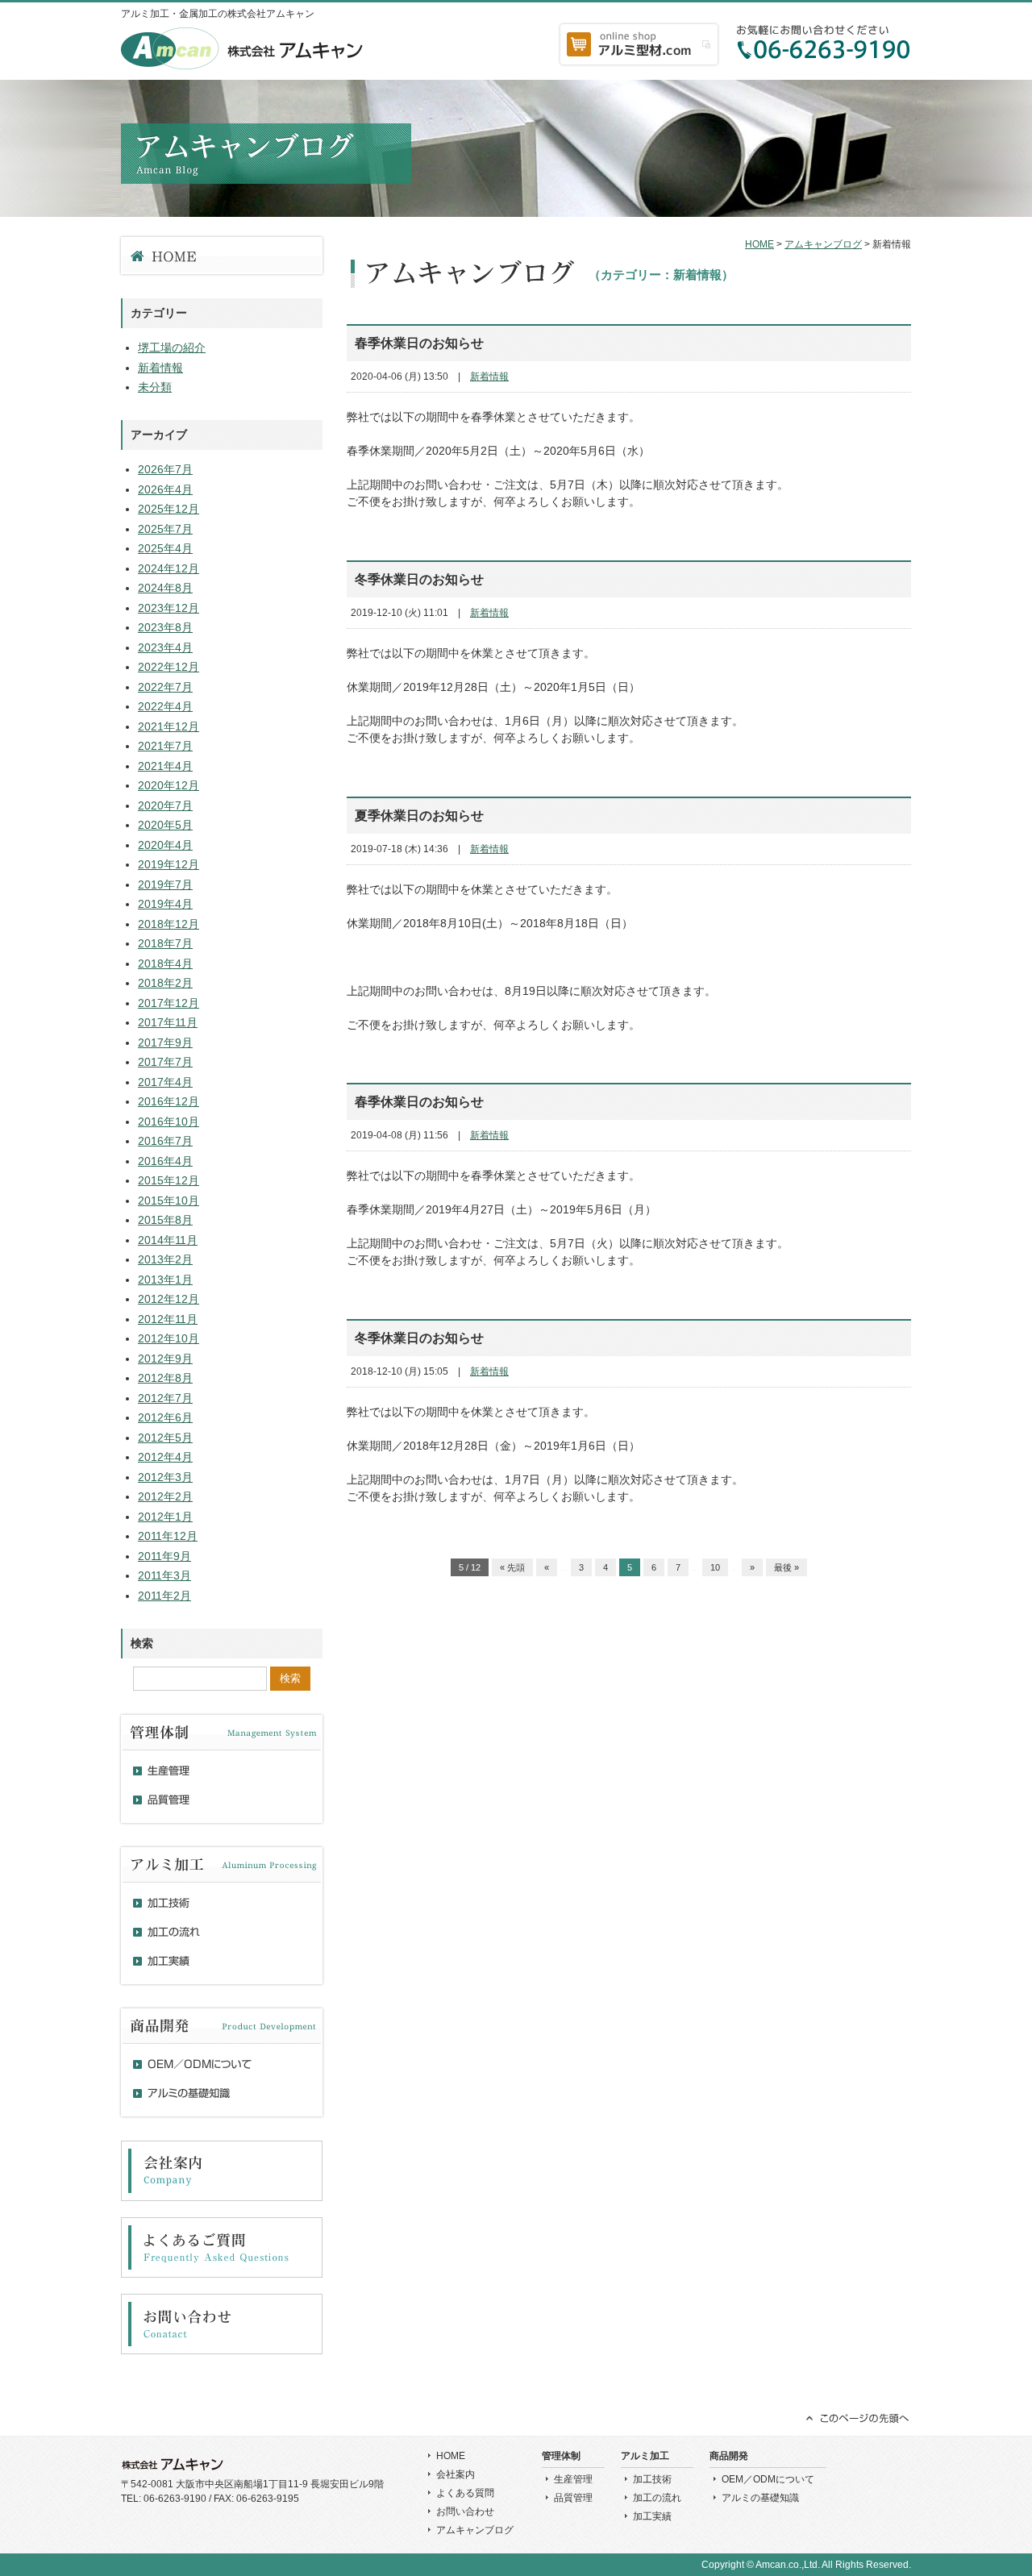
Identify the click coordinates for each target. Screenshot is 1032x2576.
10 (715, 1567)
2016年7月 (165, 1141)
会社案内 (456, 2474)
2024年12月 (169, 568)
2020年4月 (165, 845)
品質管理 (573, 2498)
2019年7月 (165, 884)
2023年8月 (165, 627)
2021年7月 (165, 746)
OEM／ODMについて (768, 2479)
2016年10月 (169, 1122)
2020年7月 (165, 805)
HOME (759, 244)
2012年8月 (165, 1378)
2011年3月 (164, 1575)
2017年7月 (165, 1062)
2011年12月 (168, 1536)
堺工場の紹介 (172, 347)
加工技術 (652, 2479)
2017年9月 (165, 1042)
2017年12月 (169, 1003)
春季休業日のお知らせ (419, 343)
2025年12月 (169, 509)
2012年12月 (169, 1299)
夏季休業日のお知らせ (419, 816)
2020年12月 (169, 785)
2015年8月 (165, 1220)
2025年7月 (165, 529)
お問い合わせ (465, 2511)
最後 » (786, 1567)
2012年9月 (165, 1359)
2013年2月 (165, 1259)
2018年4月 (165, 963)
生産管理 (573, 2479)
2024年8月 (165, 588)
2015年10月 (169, 1201)
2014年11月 (168, 1240)
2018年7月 (165, 943)
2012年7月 (165, 1398)
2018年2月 (165, 983)
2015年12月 (169, 1180)
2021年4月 (165, 766)
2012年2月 (165, 1496)
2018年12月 (169, 924)
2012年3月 (165, 1477)
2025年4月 (165, 548)
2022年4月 (165, 706)
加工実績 (652, 2516)
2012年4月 (165, 1457)
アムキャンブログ (823, 244)
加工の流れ (657, 2498)
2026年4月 (165, 489)
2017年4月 (165, 1082)
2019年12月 (169, 864)
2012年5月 (165, 1438)
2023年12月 (169, 608)
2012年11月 (168, 1319)
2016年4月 (165, 1161)
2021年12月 (169, 726)
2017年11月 (168, 1022)
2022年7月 (165, 687)
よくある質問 (465, 2493)
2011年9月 (164, 1556)
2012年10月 (169, 1338)
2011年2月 (164, 1596)
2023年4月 (165, 647)
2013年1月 (165, 1280)
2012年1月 (165, 1517)
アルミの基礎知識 (760, 2498)
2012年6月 (165, 1417)
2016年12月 (169, 1101)
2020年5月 (165, 825)
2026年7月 (165, 469)
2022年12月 (169, 667)
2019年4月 (165, 904)
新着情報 (489, 377)
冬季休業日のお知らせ (419, 579)
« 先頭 (512, 1567)
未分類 (155, 387)
